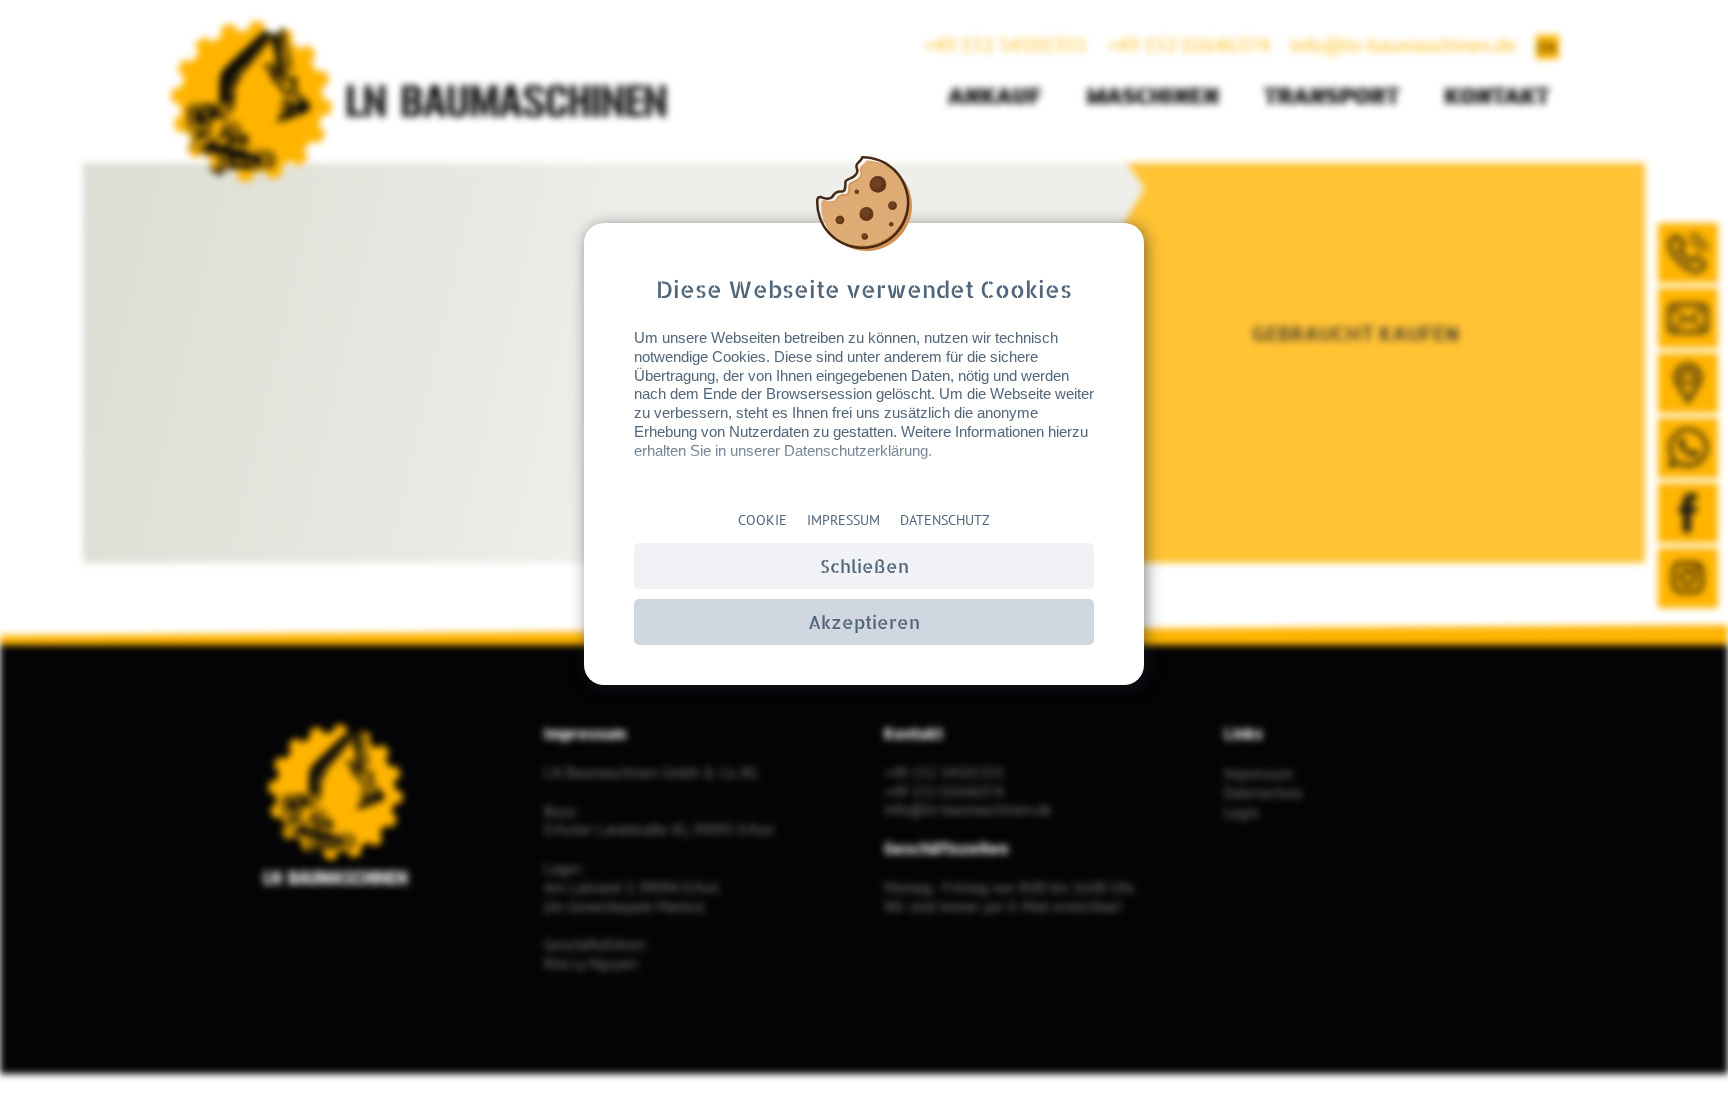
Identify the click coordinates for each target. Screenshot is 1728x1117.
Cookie (762, 520)
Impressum (843, 520)
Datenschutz (945, 520)
